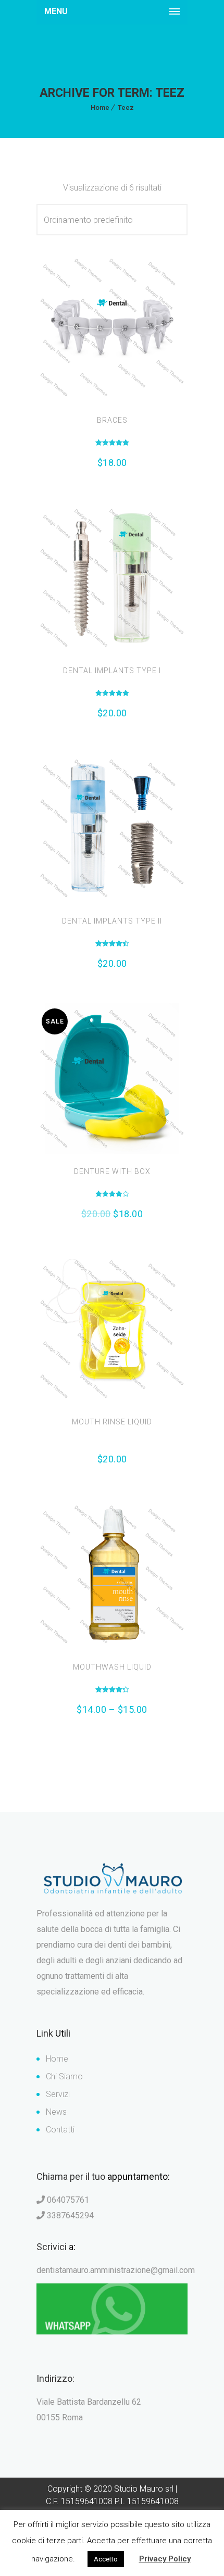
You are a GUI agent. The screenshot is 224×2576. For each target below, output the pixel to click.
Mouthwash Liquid (112, 1667)
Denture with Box (112, 1171)
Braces (112, 420)
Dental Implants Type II (112, 921)
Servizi (58, 2094)
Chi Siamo (64, 2076)
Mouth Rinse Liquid (112, 1422)
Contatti (60, 2130)
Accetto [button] (106, 2559)
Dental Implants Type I (112, 671)
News (56, 2112)
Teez (126, 108)
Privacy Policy (165, 2559)
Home (100, 108)
